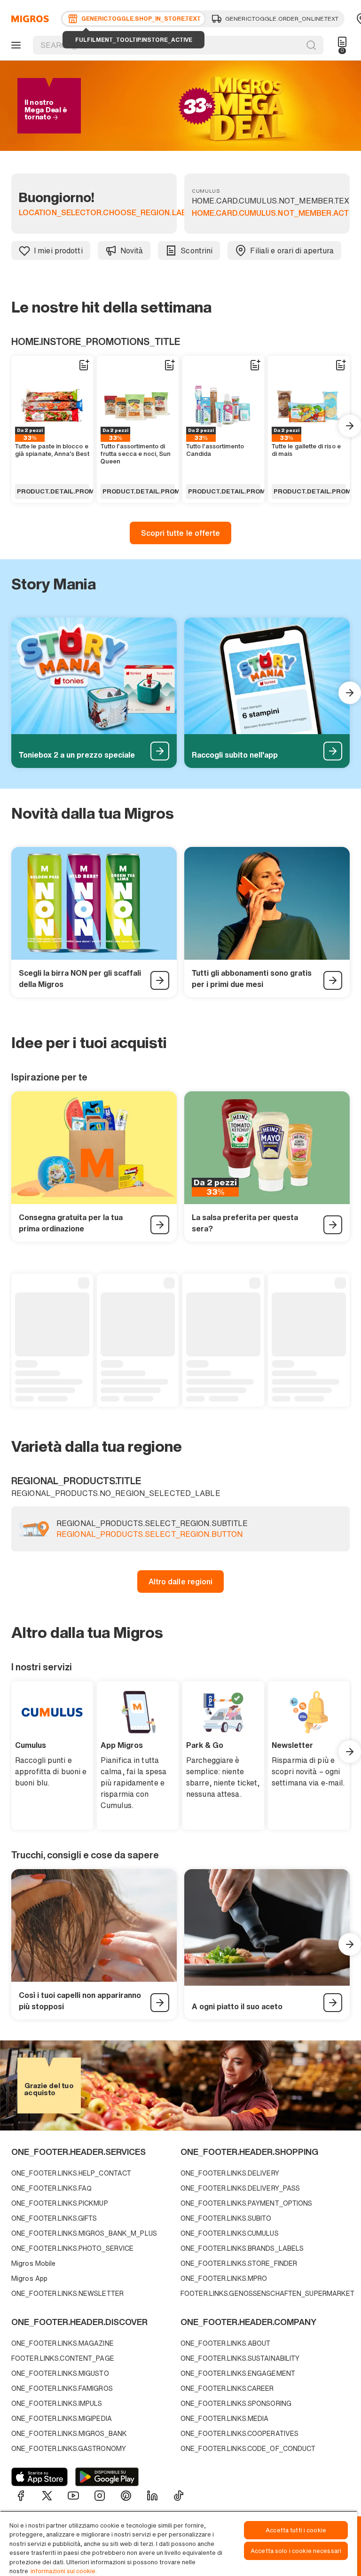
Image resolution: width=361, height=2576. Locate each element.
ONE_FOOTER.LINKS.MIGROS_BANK (69, 2433)
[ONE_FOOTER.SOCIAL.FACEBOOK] (21, 2496)
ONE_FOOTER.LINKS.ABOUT (225, 2343)
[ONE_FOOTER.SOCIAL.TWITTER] (47, 2496)
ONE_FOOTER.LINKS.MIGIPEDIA (62, 2418)
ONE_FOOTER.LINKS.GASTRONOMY (69, 2448)
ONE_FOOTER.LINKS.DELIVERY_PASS (240, 2188)
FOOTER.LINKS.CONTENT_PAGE (63, 2358)
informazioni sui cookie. (64, 2571)
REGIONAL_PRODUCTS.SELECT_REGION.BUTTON (149, 1535)
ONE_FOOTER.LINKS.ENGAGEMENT (238, 2373)
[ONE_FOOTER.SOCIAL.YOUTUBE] (73, 2496)
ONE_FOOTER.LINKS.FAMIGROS (62, 2388)
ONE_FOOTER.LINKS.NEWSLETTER (67, 2293)
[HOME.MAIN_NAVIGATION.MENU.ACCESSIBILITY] (15, 45)
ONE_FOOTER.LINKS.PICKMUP (60, 2203)
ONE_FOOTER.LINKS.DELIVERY (230, 2173)
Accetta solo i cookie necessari (296, 2551)
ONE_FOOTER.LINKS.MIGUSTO (60, 2373)
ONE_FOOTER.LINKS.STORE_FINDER (239, 2263)
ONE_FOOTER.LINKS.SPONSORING (236, 2403)
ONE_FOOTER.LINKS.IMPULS (57, 2403)
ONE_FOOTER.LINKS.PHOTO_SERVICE (72, 2248)
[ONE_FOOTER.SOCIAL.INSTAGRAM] (100, 2496)
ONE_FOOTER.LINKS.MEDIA (224, 2418)
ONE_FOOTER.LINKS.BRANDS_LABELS (242, 2248)
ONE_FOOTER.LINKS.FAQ (51, 2188)
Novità (132, 251)
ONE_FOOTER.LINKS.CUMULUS (230, 2233)
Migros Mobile (33, 2263)
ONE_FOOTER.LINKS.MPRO (224, 2278)
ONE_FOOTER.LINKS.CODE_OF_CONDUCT (248, 2448)
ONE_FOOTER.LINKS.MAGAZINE (63, 2343)
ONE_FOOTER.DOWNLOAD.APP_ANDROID (107, 2477)
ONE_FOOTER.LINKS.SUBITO (226, 2218)
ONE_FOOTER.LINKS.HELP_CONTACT (71, 2173)
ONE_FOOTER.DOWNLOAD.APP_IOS (39, 2477)
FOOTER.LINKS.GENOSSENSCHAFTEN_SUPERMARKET (263, 2293)
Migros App (29, 2278)
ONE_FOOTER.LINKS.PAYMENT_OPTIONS (247, 2203)
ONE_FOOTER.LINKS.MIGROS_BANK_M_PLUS (84, 2233)
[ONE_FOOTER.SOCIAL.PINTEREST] (126, 2496)
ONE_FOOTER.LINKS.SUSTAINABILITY (240, 2358)
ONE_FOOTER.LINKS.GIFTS (54, 2218)
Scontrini (196, 251)
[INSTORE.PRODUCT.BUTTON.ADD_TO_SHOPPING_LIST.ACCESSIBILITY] (84, 365)
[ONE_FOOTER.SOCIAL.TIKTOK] (179, 2496)
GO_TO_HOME (28, 19)
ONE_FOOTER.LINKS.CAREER (227, 2388)
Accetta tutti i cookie (296, 2530)
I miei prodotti (58, 251)
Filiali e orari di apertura (292, 251)
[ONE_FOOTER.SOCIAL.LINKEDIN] (152, 2496)
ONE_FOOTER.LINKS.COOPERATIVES (239, 2433)
